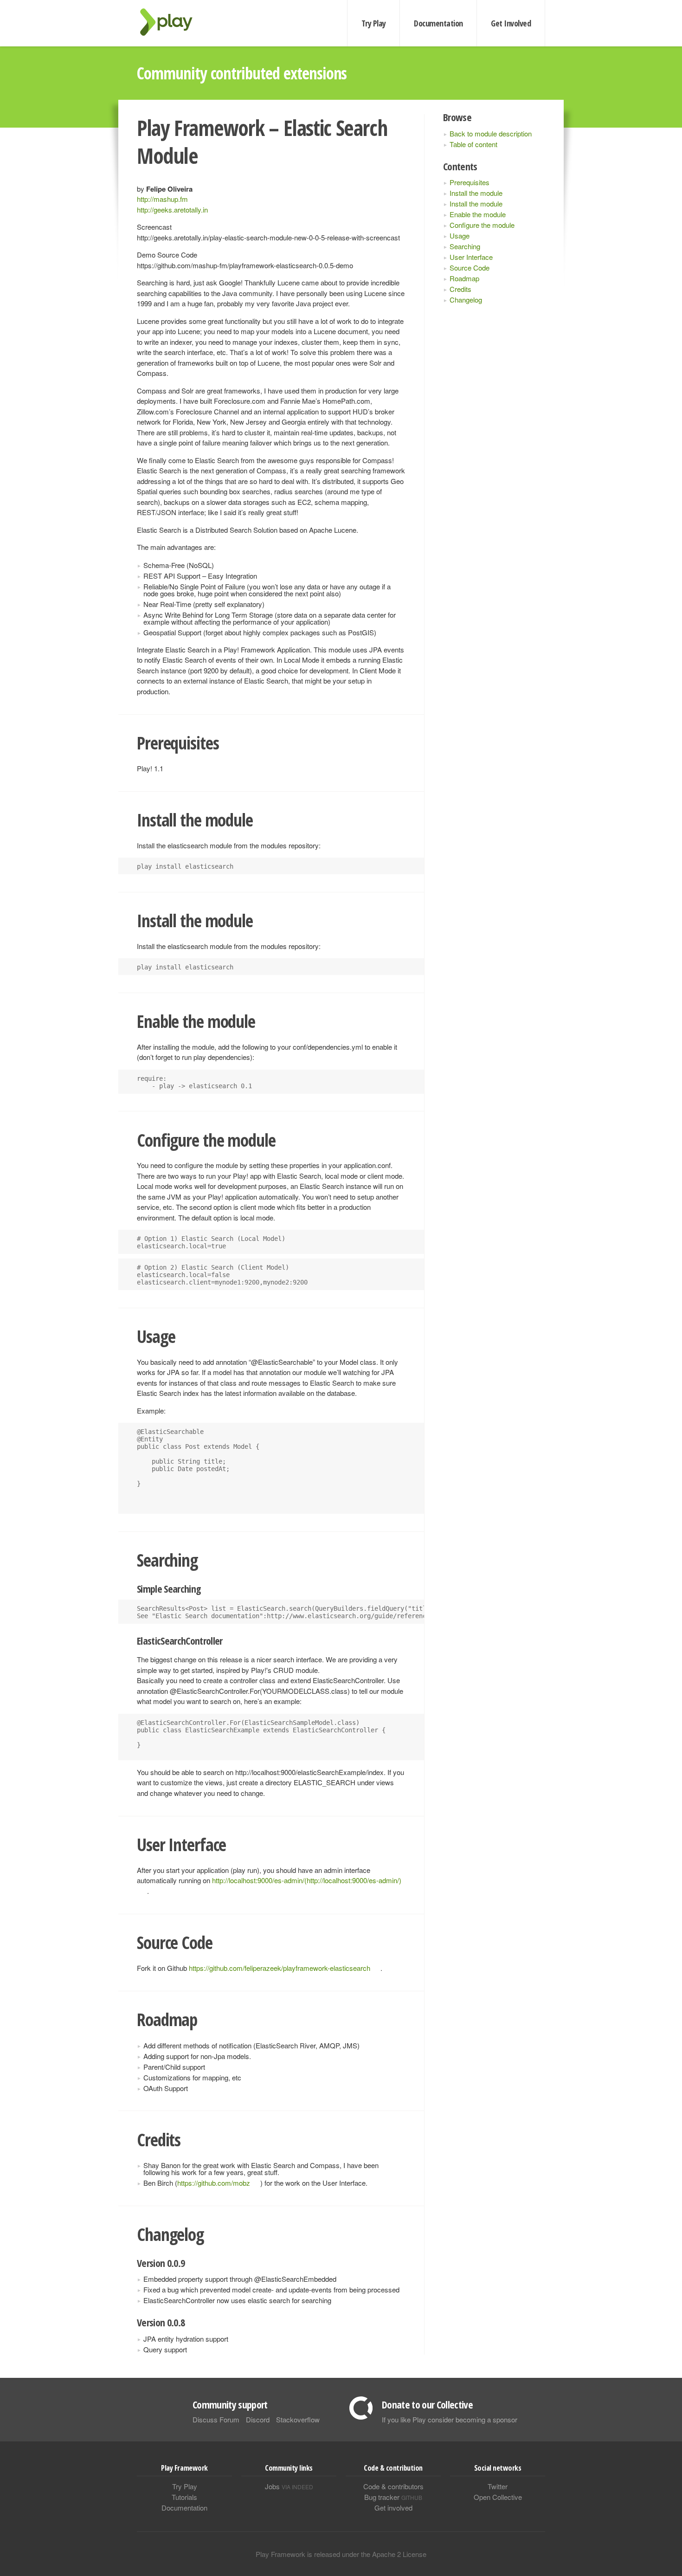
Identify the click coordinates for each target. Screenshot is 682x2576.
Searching (465, 246)
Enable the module (478, 214)
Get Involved (511, 23)
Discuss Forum (216, 2419)
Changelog (466, 300)
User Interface (471, 257)
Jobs (289, 2486)
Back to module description (491, 133)
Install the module (476, 193)
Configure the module (482, 225)
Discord (258, 2419)
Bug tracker (393, 2497)
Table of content (473, 144)
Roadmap (464, 278)
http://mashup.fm (162, 199)
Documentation (438, 23)
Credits (460, 289)
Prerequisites (470, 182)
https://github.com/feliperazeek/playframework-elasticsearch (280, 1968)
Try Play (374, 23)
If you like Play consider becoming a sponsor (450, 2419)
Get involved (393, 2508)
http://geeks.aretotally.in (172, 210)
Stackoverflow (298, 2419)
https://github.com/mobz (214, 2183)
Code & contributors (393, 2486)
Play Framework (172, 22)
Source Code (470, 268)
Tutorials (184, 2497)
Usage (460, 236)
